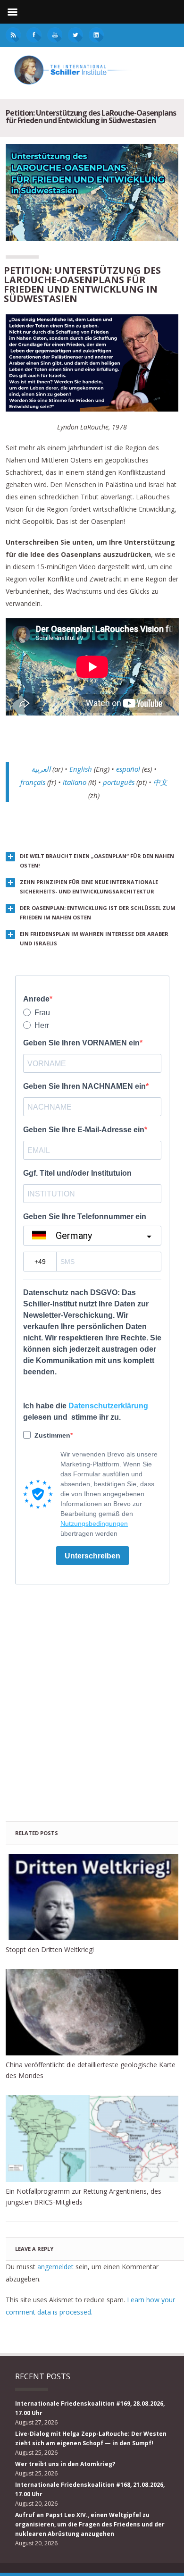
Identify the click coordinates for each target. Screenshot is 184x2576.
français (33, 782)
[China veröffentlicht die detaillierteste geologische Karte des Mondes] (92, 2012)
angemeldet (55, 2267)
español (128, 769)
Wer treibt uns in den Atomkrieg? (65, 2464)
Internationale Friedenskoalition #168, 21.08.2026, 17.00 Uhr (90, 2489)
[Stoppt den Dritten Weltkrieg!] (92, 1897)
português (119, 782)
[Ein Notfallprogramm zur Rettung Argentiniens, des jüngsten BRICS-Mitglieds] (92, 2138)
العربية (41, 769)
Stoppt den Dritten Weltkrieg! (50, 1949)
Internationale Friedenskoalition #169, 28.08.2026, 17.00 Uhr (90, 2408)
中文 (160, 782)
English (81, 769)
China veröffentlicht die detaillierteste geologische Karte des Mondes (91, 2070)
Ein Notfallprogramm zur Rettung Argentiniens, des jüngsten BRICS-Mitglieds (84, 2197)
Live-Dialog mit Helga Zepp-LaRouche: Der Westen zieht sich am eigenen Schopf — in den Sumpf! (91, 2438)
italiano (75, 782)
